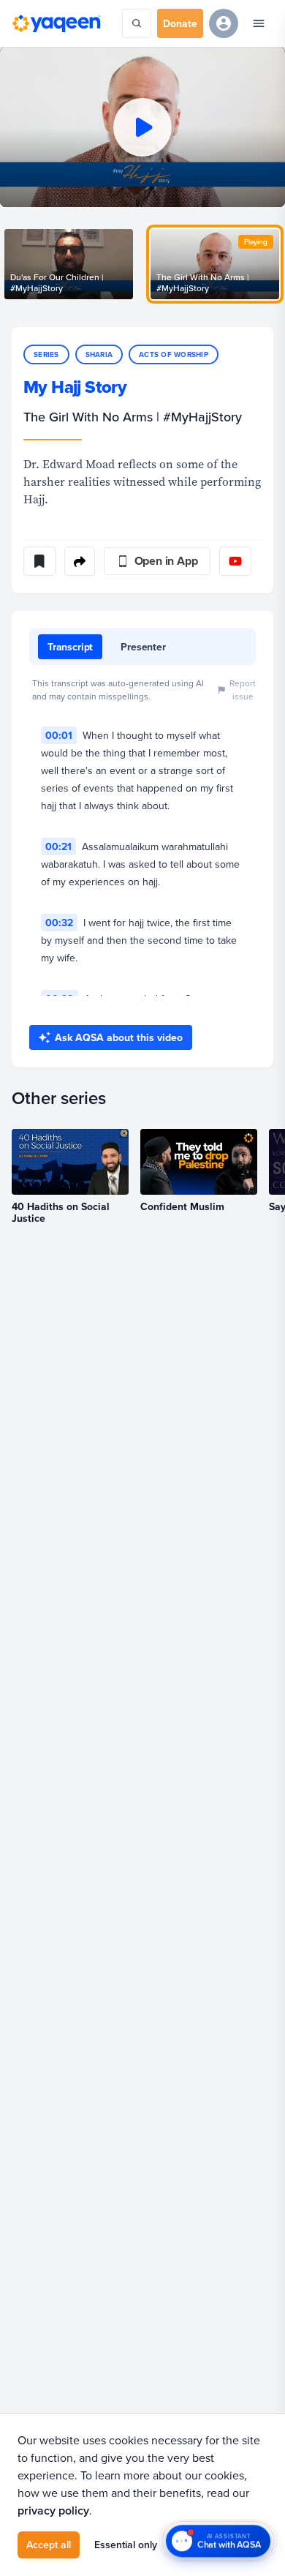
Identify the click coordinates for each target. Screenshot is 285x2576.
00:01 (59, 735)
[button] (142, 127)
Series (46, 354)
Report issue (243, 690)
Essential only (126, 2545)
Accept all (49, 2545)
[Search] (137, 23)
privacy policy (53, 2511)
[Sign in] (224, 23)
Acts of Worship (174, 354)
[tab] (70, 647)
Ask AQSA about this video (119, 1037)
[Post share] (80, 561)
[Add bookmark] (39, 561)
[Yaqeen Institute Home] (56, 23)
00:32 (59, 923)
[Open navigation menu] (259, 23)
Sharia (99, 354)
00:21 (58, 846)
